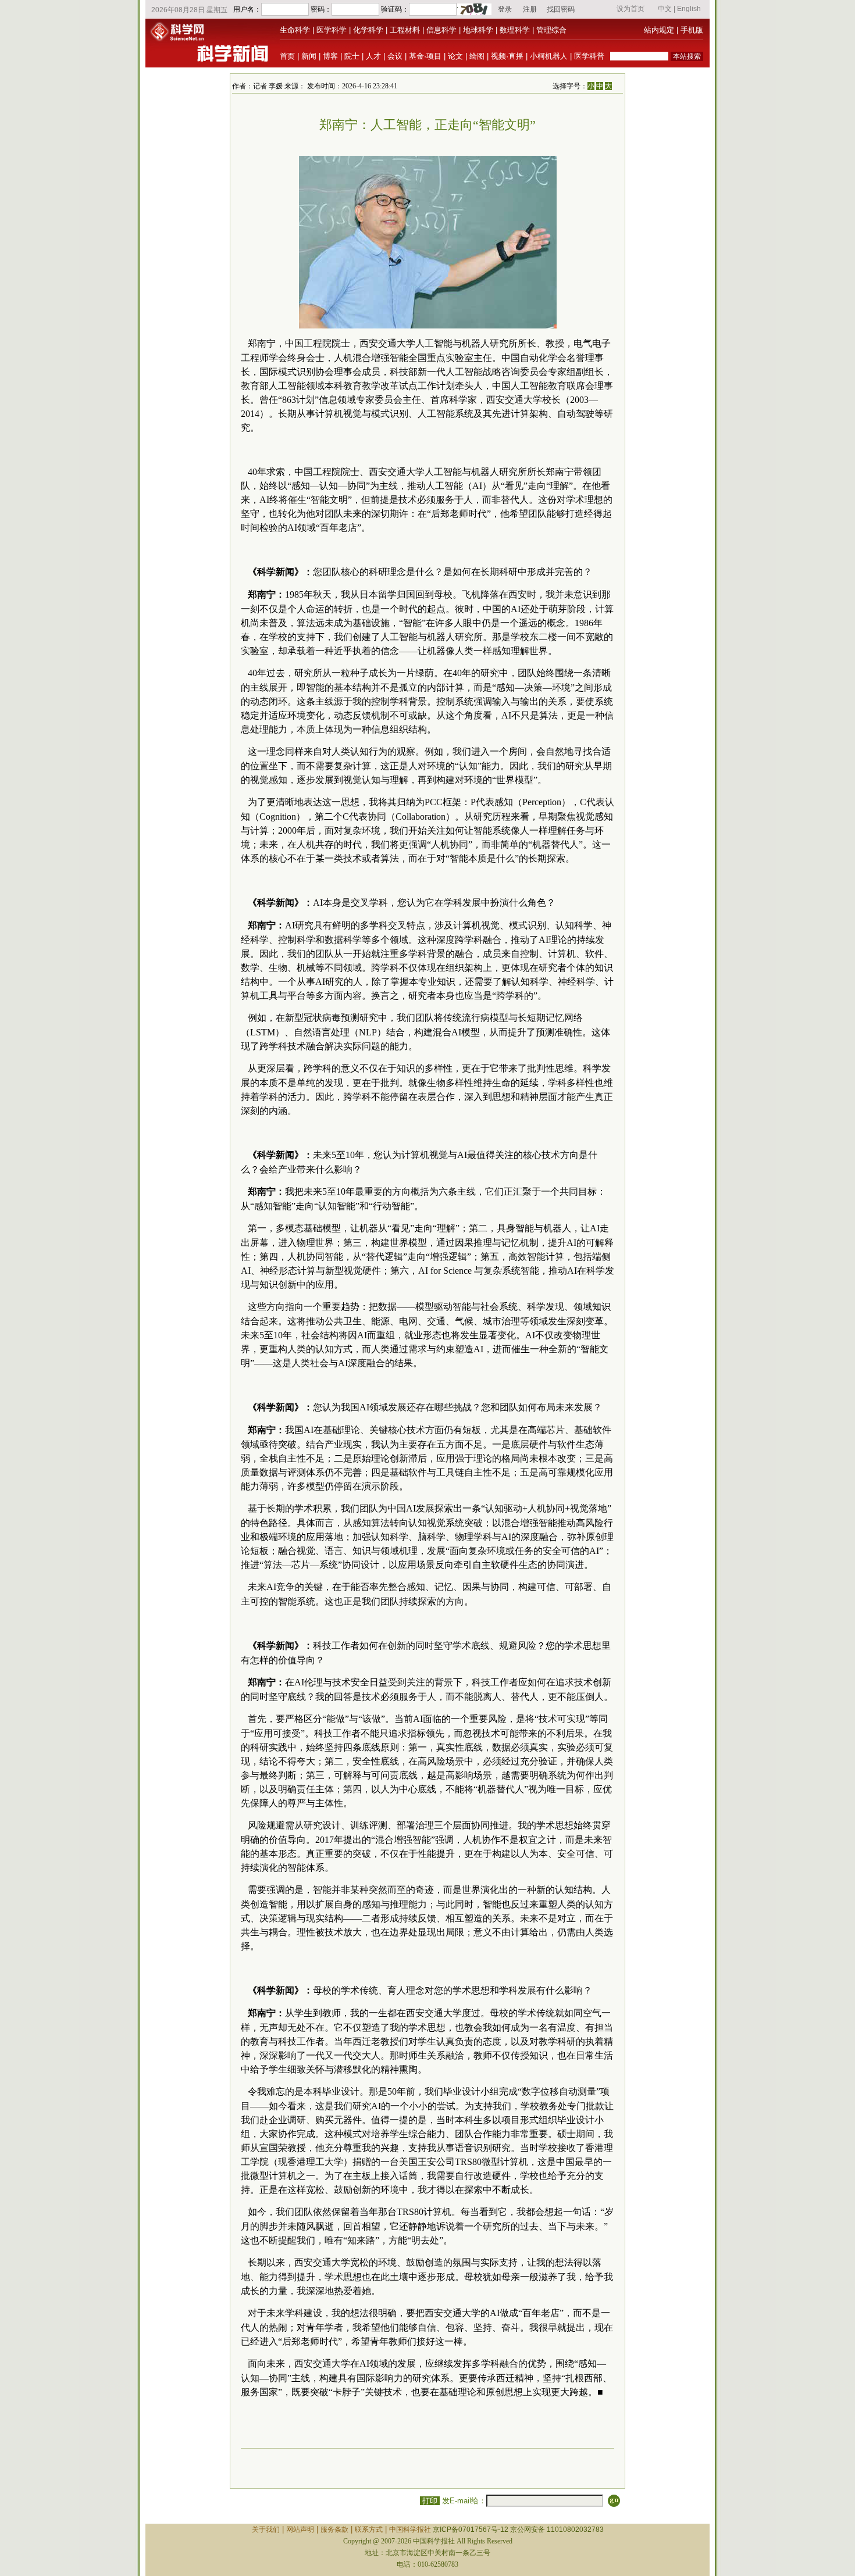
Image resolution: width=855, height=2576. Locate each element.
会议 (395, 56)
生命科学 (295, 30)
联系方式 (369, 2529)
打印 (430, 2501)
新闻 (309, 56)
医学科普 (589, 56)
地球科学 (478, 30)
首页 (287, 56)
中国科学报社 (410, 2529)
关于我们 (266, 2529)
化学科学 (368, 30)
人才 (373, 56)
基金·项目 (425, 56)
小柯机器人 (549, 56)
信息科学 (441, 30)
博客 (330, 56)
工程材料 (405, 30)
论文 (455, 56)
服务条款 (334, 2529)
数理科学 (515, 30)
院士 (352, 56)
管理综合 (551, 30)
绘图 (477, 56)
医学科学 (332, 30)
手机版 (692, 30)
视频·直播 (507, 56)
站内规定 (659, 30)
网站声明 (300, 2529)
